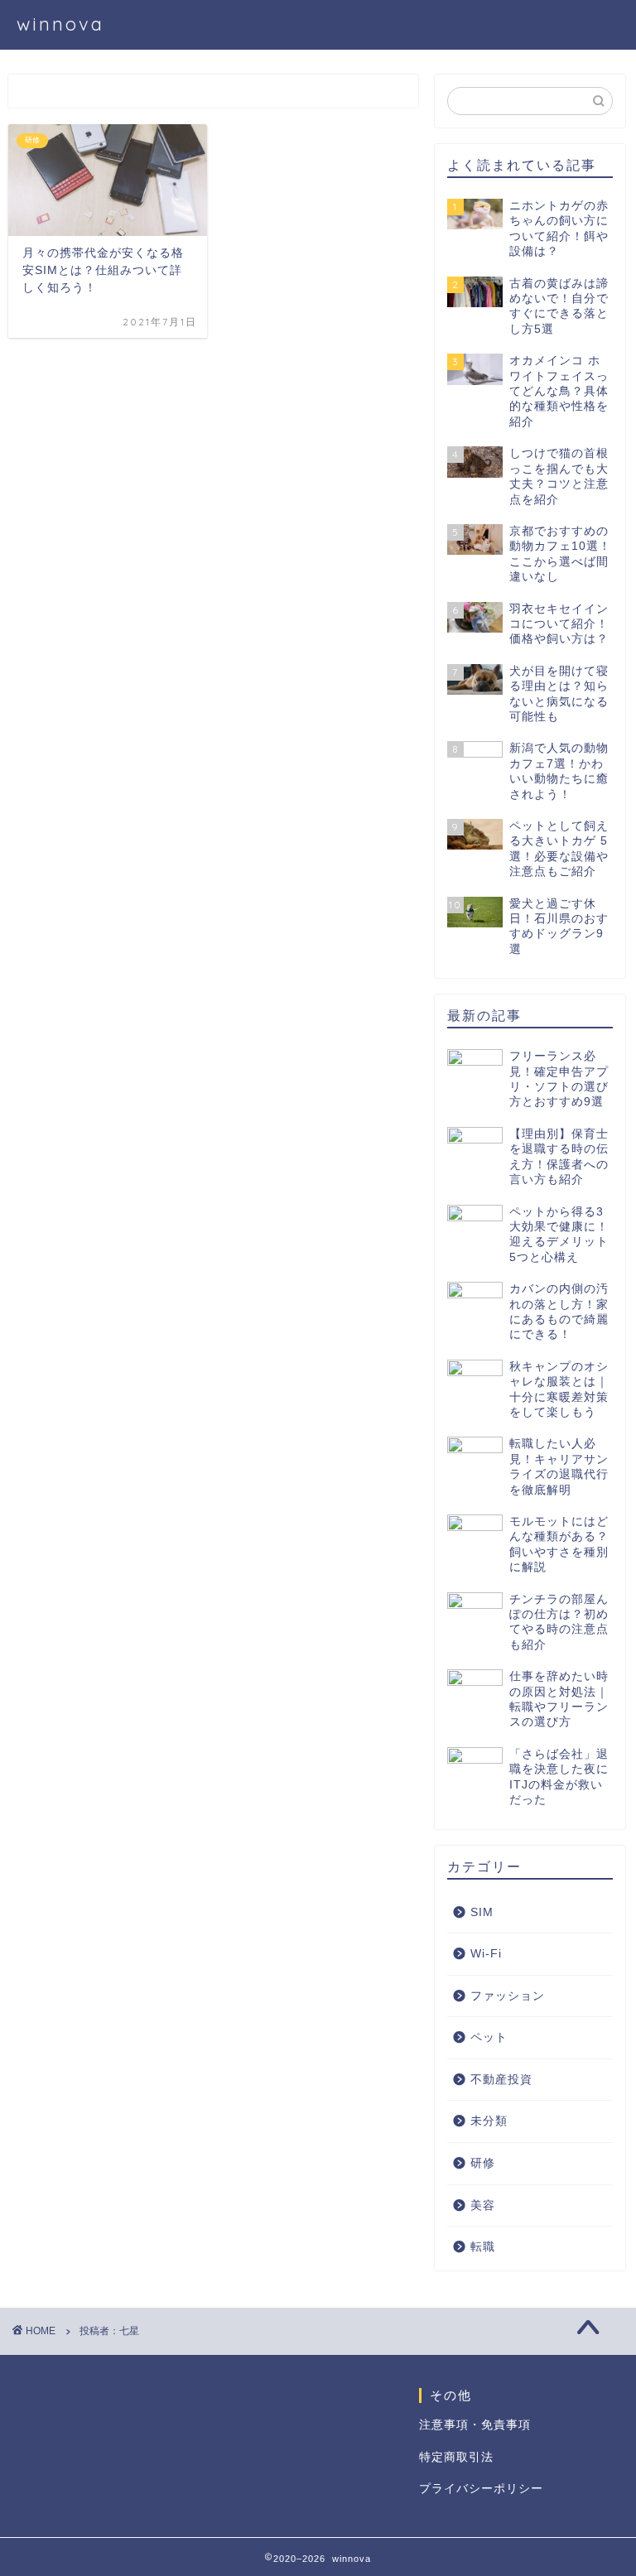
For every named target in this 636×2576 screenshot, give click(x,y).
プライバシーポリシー (481, 2489)
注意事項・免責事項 (475, 2425)
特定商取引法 (456, 2457)
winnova (60, 24)
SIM (482, 1912)
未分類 (489, 2121)
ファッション (508, 1996)
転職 (483, 2247)
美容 (483, 2205)
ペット (489, 2037)
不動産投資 (501, 2080)
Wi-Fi (486, 1954)
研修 (483, 2163)
